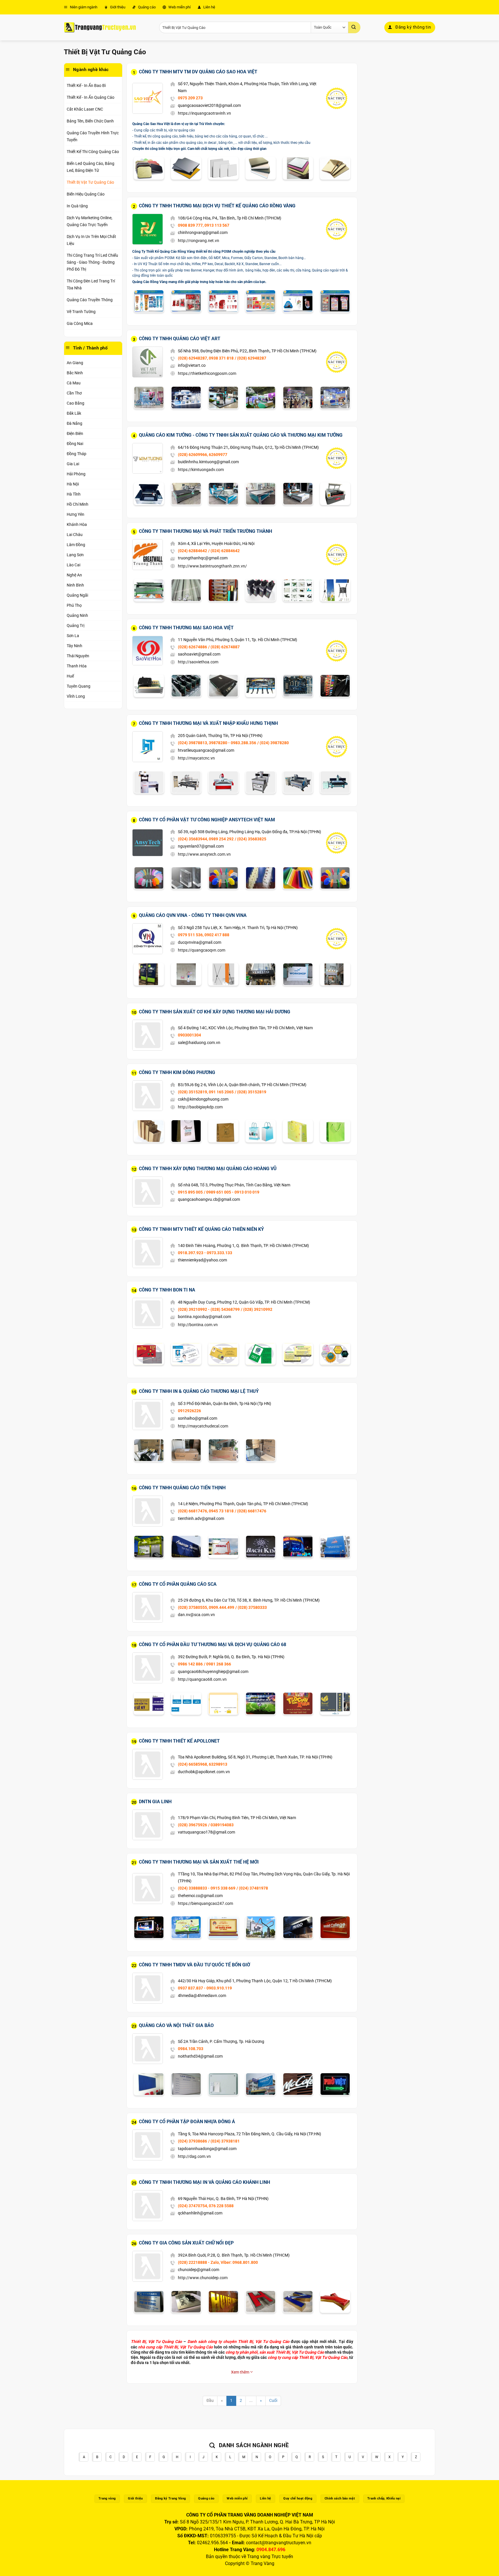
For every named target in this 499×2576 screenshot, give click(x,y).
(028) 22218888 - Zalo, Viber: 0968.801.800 (218, 2262)
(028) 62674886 (192, 647)
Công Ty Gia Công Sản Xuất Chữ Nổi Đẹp (186, 2243)
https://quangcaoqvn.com (202, 950)
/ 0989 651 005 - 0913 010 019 (232, 1192)
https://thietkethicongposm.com (207, 373)
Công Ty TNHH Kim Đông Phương (177, 1072)
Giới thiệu (117, 7)
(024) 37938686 (192, 2141)
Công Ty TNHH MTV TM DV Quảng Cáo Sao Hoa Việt (198, 72)
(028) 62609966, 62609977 (203, 455)
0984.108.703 (191, 2049)
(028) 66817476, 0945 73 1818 (206, 1511)
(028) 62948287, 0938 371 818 (206, 358)
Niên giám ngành (83, 7)
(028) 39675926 (192, 1825)
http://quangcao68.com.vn (202, 1679)
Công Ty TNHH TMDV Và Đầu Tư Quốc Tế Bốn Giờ (194, 1965)
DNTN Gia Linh (155, 1802)
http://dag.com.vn (194, 2156)
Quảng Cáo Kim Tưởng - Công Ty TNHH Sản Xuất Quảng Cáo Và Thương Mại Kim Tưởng (241, 435)
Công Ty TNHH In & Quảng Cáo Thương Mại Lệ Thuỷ (199, 1391)
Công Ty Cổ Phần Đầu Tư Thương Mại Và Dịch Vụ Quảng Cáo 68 (213, 1645)
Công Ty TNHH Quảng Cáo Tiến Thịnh (182, 1488)
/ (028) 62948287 (251, 358)
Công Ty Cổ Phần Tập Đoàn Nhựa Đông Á (187, 2122)
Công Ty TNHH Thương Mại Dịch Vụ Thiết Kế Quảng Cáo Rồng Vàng (217, 206)
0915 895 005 (190, 1192)
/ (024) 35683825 (251, 839)
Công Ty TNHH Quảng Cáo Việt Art (180, 339)
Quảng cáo (146, 7)
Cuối (273, 2401)
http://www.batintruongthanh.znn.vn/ (212, 566)
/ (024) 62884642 (224, 551)
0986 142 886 (190, 1664)
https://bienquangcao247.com (205, 1903)
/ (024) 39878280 (273, 743)
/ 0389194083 (221, 1825)
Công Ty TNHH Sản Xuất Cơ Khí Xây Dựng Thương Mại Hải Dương (215, 1012)
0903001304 (189, 1035)
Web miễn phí (179, 7)
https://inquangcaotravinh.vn (204, 113)
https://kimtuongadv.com (201, 470)
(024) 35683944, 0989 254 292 (206, 839)
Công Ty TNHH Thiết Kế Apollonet (179, 1741)
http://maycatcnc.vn (196, 758)
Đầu (210, 2401)
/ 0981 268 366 (217, 1664)
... (251, 2401)
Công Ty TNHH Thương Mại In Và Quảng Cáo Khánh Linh (204, 2182)
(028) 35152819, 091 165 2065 (206, 1092)
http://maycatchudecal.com (203, 1426)
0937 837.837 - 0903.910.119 (205, 1988)
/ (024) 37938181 (224, 2141)
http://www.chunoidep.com (203, 2278)
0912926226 (189, 1411)
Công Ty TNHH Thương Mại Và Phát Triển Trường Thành (205, 531)
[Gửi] (354, 27)
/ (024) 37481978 (252, 1888)
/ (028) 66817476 (251, 1511)
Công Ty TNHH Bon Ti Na (167, 1290)
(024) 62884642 (192, 551)
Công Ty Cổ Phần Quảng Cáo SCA (178, 1584)
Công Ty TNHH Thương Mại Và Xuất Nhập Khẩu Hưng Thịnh (208, 723)
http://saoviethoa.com (198, 662)
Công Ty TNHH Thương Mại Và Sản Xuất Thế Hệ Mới (199, 1862)
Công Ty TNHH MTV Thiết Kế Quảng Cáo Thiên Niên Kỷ (201, 1229)
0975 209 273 (190, 98)
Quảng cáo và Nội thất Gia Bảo (176, 2025)
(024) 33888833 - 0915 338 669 (207, 1888)
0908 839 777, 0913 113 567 (204, 225)
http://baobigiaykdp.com (200, 1107)
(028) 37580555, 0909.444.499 (206, 1607)
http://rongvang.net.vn (199, 241)
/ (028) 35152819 (251, 1092)
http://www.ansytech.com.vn (204, 854)
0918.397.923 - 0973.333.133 (205, 1253)
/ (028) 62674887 (224, 647)
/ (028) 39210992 (257, 1309)
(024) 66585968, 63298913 (203, 1764)
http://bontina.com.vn (198, 1325)
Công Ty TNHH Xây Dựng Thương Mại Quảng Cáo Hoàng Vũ (208, 1169)
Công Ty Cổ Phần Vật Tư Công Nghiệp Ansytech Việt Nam (207, 820)
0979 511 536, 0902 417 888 (204, 935)
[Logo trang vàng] (100, 27)
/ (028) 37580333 (251, 1607)
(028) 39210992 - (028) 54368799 (209, 1309)
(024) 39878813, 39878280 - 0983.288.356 (217, 743)
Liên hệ (209, 7)
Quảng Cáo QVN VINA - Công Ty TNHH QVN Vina (193, 915)
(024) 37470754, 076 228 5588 (206, 2206)
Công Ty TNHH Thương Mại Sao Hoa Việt (186, 628)
